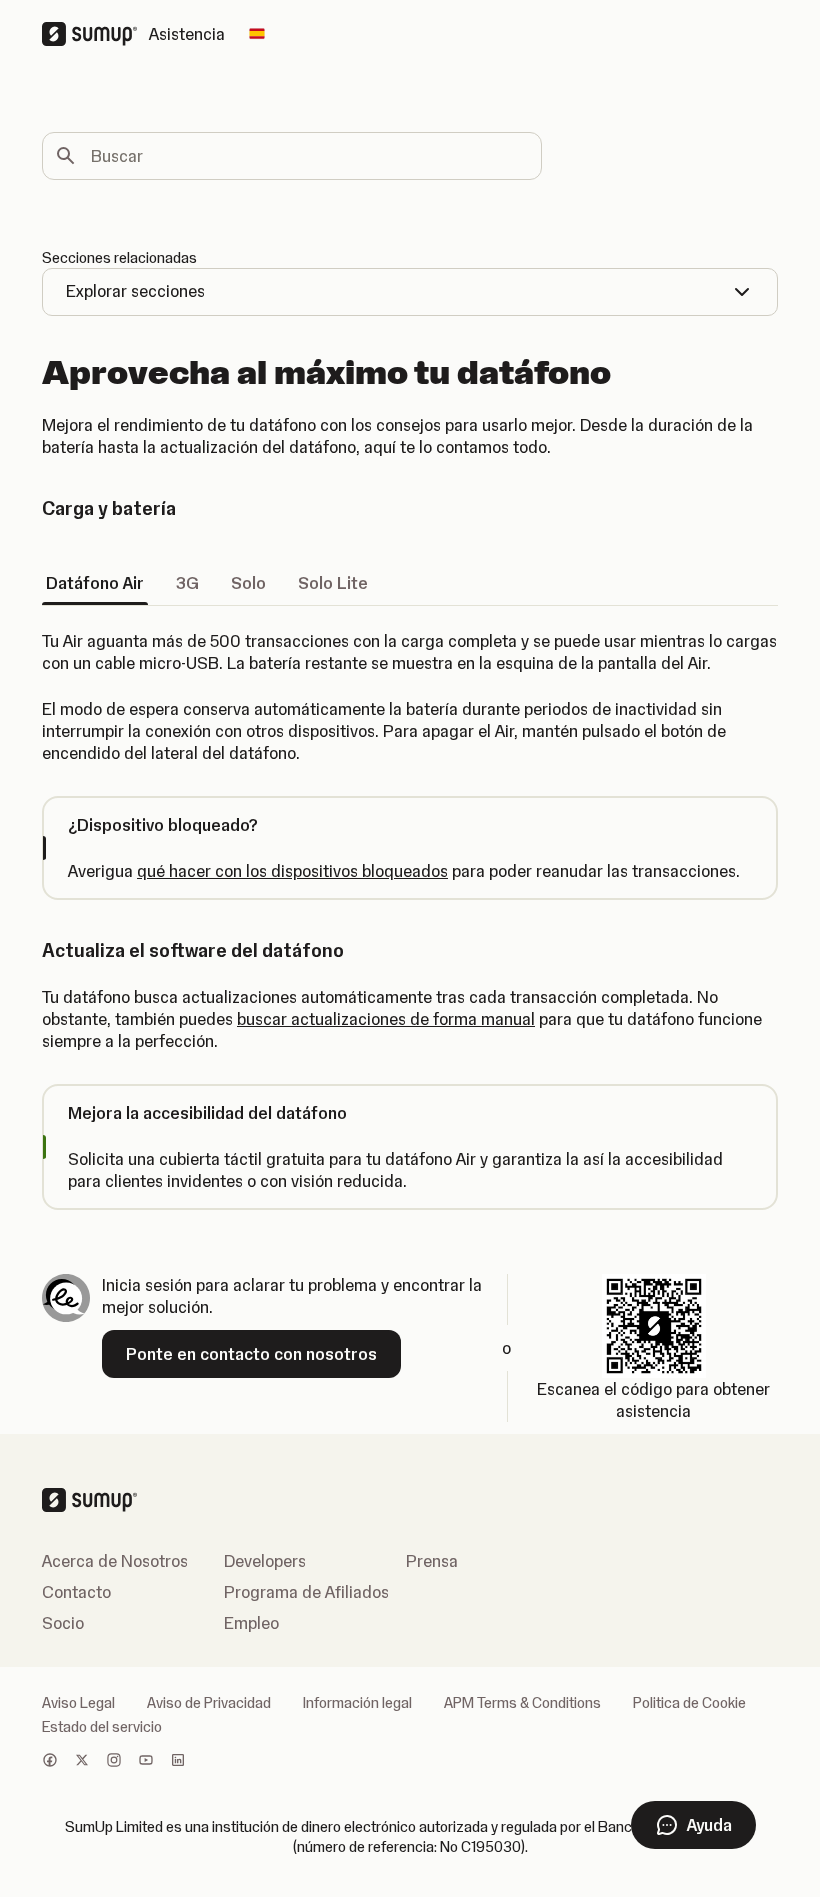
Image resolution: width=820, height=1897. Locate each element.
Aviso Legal (78, 1703)
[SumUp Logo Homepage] (95, 34)
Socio (63, 1623)
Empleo (251, 1623)
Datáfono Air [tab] (95, 583)
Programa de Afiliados (306, 1592)
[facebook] (50, 1762)
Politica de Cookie (689, 1703)
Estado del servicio (102, 1727)
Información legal (357, 1703)
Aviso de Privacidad (209, 1703)
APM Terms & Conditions (522, 1703)
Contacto (76, 1592)
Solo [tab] (248, 583)
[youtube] (146, 1762)
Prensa (432, 1561)
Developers (265, 1561)
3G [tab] (187, 583)
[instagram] (114, 1762)
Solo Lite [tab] (333, 583)
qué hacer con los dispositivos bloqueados (292, 871)
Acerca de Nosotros (115, 1561)
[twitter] (82, 1762)
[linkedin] (178, 1762)
